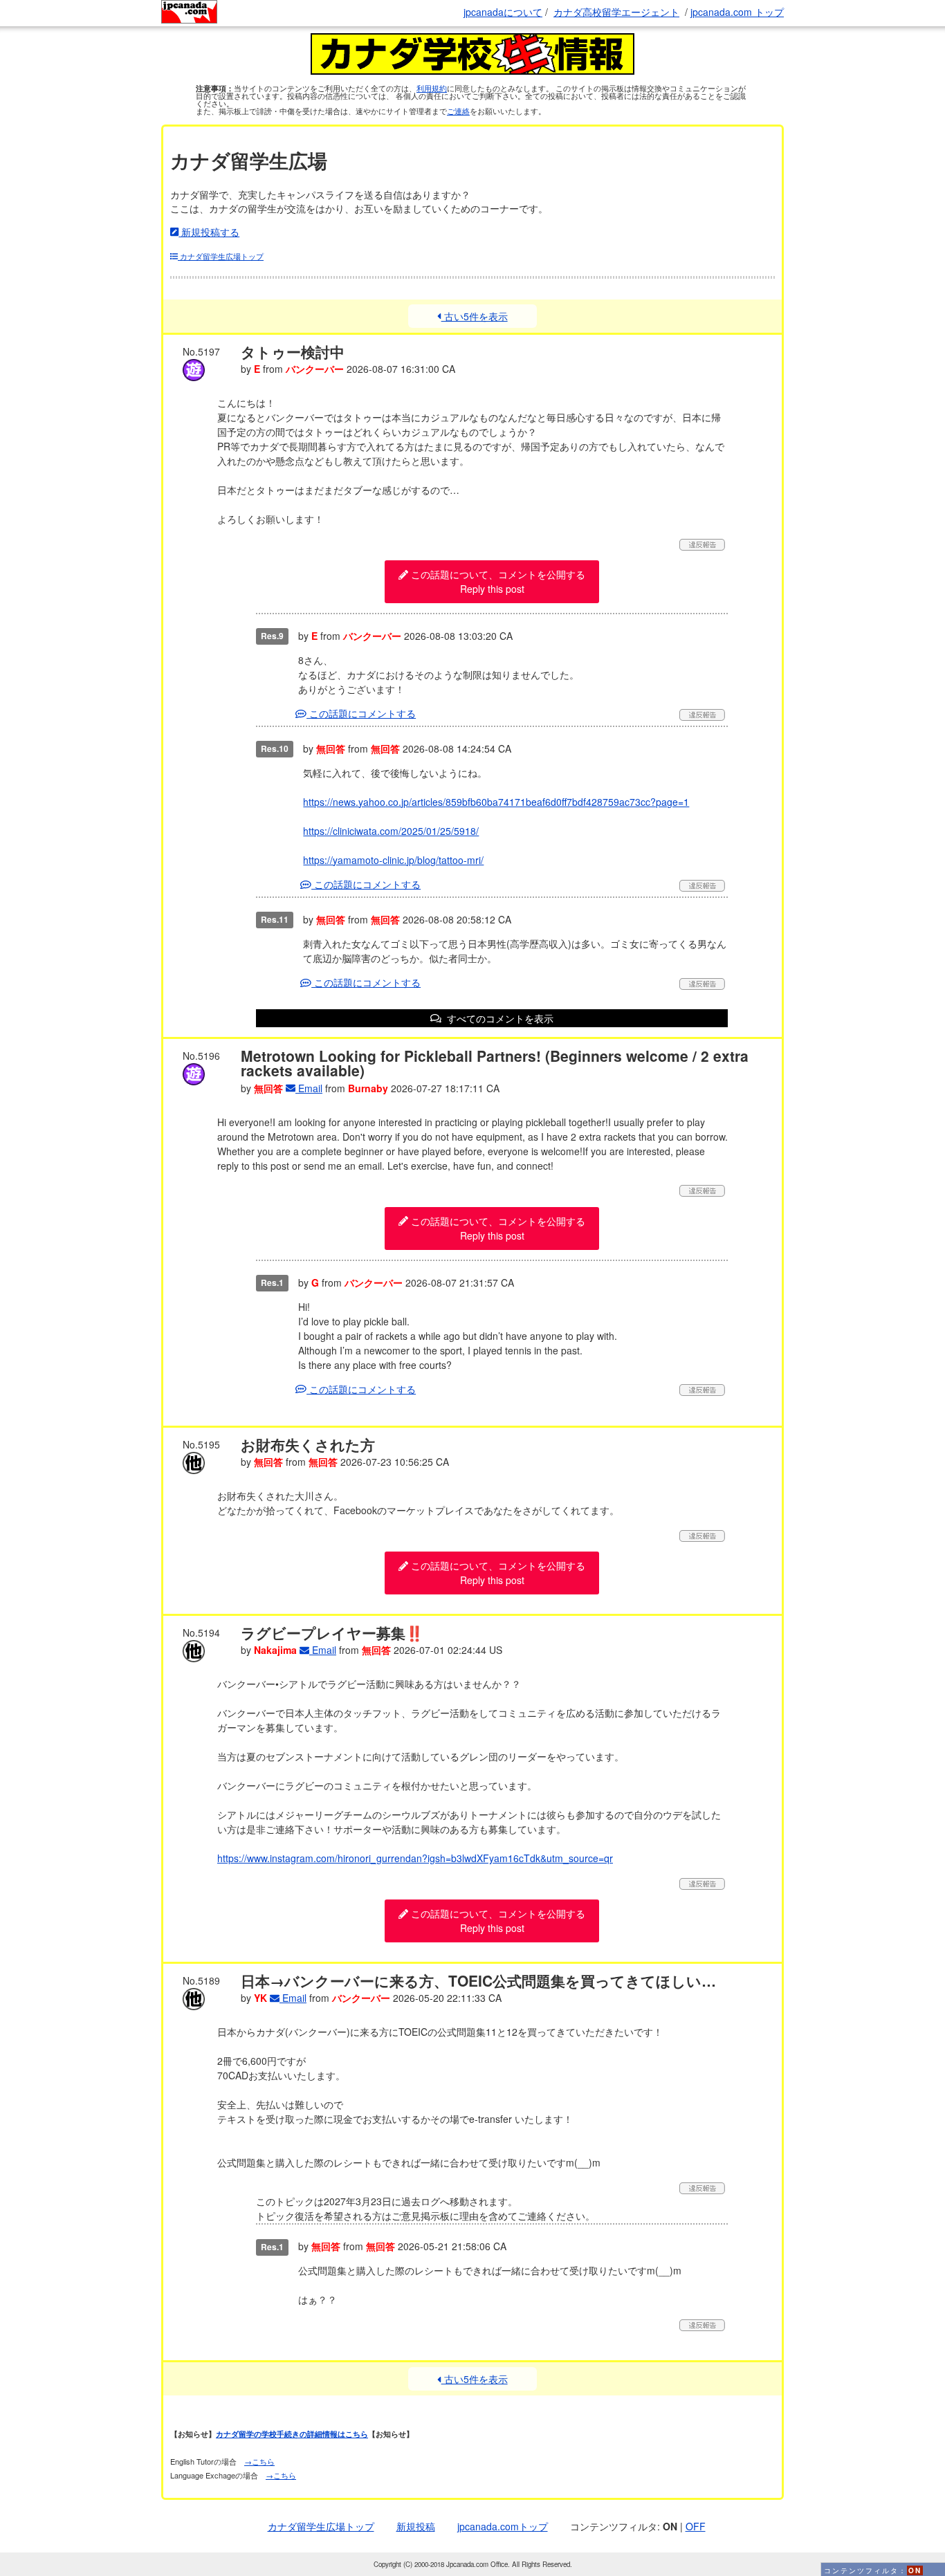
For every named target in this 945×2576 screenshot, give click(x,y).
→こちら (259, 2461)
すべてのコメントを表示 (497, 1018)
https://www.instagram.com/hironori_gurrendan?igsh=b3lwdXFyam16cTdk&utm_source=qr (415, 1858)
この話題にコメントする (361, 713)
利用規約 (432, 88)
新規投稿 (416, 2526)
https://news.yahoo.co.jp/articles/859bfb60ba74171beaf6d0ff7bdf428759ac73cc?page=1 (496, 802)
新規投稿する (209, 232)
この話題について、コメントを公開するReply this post (497, 581)
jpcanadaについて (503, 12)
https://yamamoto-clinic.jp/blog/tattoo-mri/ (393, 860)
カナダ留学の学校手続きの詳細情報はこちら (292, 2434)
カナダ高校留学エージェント (616, 12)
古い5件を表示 (474, 316)
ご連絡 (458, 111)
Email (309, 1088)
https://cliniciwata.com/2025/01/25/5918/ (391, 831)
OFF (696, 2526)
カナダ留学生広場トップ (221, 256)
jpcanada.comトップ (503, 2526)
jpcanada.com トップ (737, 12)
